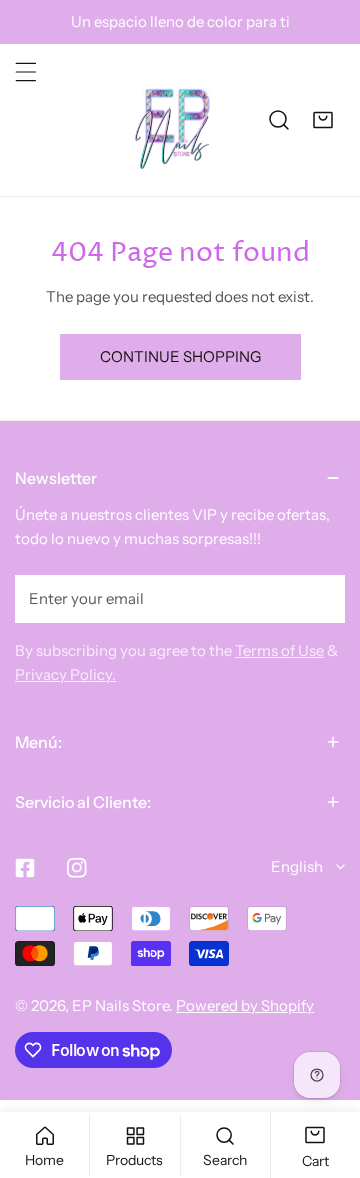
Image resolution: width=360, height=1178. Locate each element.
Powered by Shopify (245, 1005)
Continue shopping (180, 356)
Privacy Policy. (65, 674)
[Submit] (319, 598)
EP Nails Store (120, 1005)
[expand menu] (26, 72)
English (297, 866)
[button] (323, 120)
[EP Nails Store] (173, 120)
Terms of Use (279, 650)
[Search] (279, 120)
